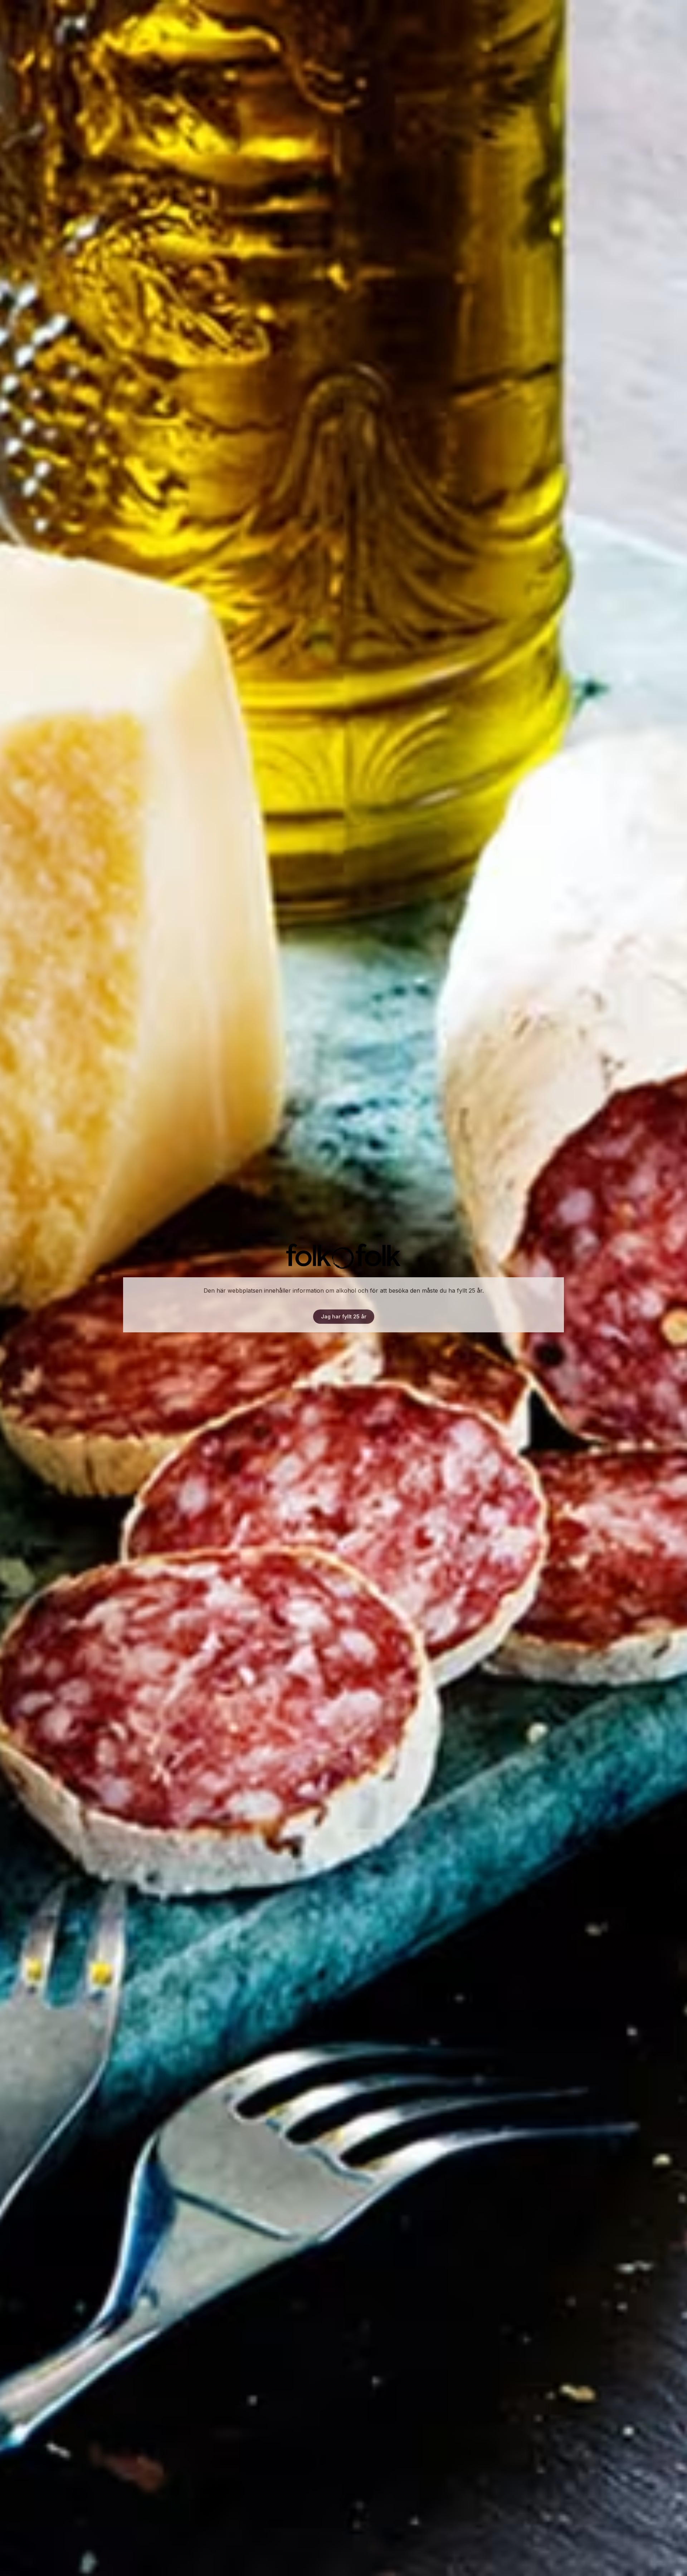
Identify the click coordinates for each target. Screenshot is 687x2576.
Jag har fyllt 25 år (344, 1316)
